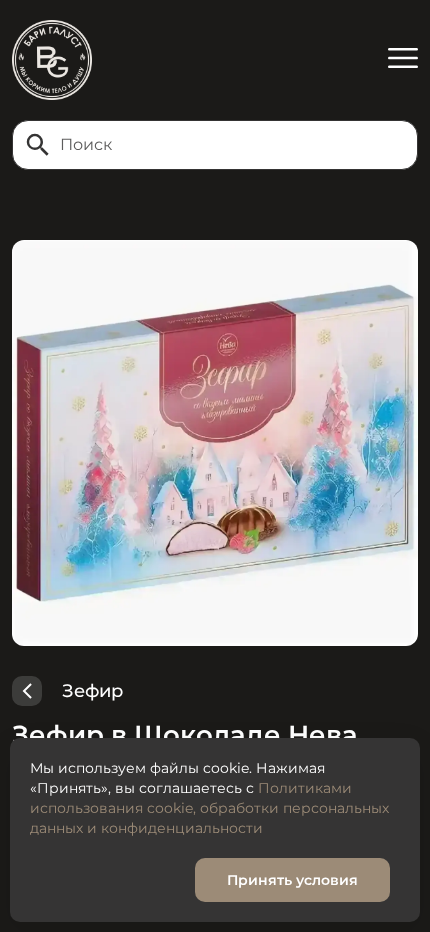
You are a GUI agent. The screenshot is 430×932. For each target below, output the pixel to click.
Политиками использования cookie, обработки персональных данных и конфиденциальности (209, 808)
